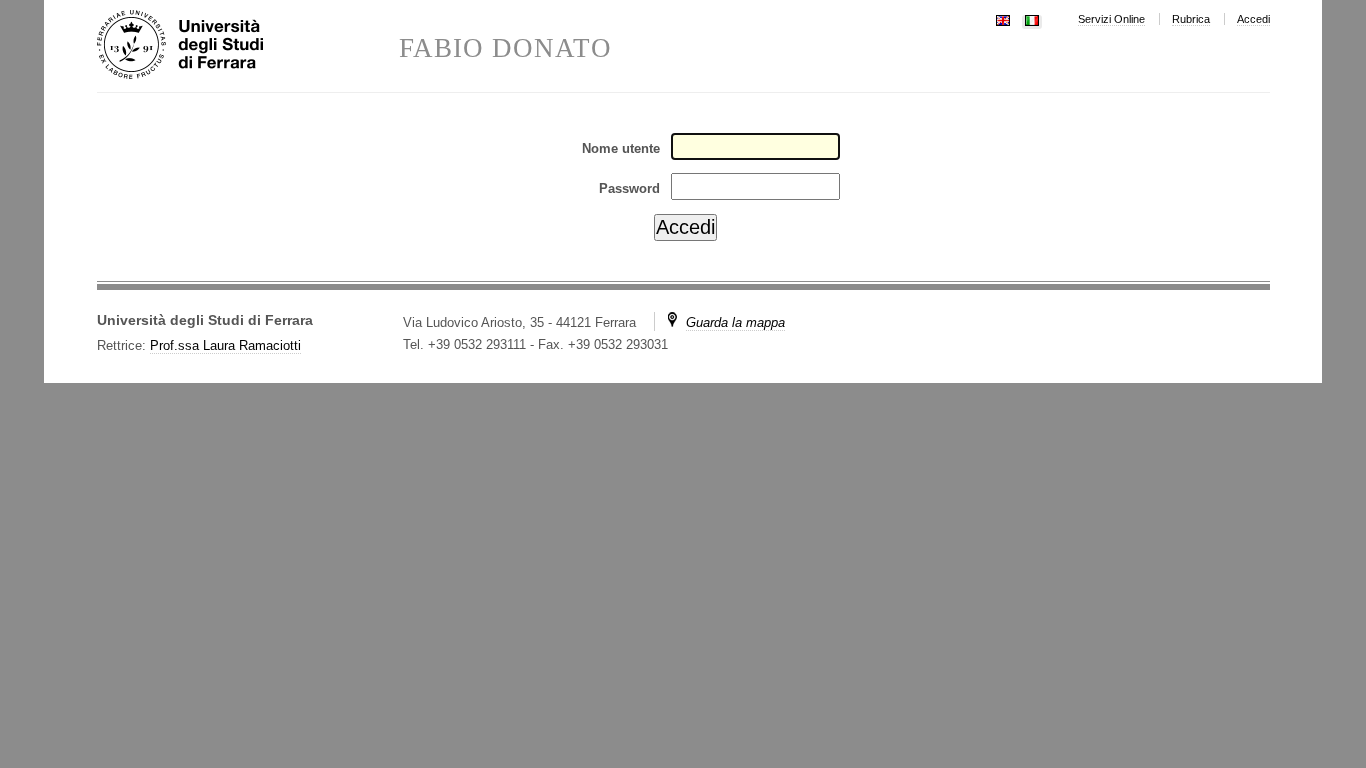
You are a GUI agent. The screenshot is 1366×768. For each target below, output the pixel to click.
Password (629, 188)
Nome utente (621, 148)
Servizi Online (1111, 19)
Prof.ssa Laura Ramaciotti (225, 345)
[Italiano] (1032, 18)
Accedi (1253, 19)
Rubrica (1191, 19)
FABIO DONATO (506, 48)
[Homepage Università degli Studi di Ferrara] (248, 46)
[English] (1003, 18)
